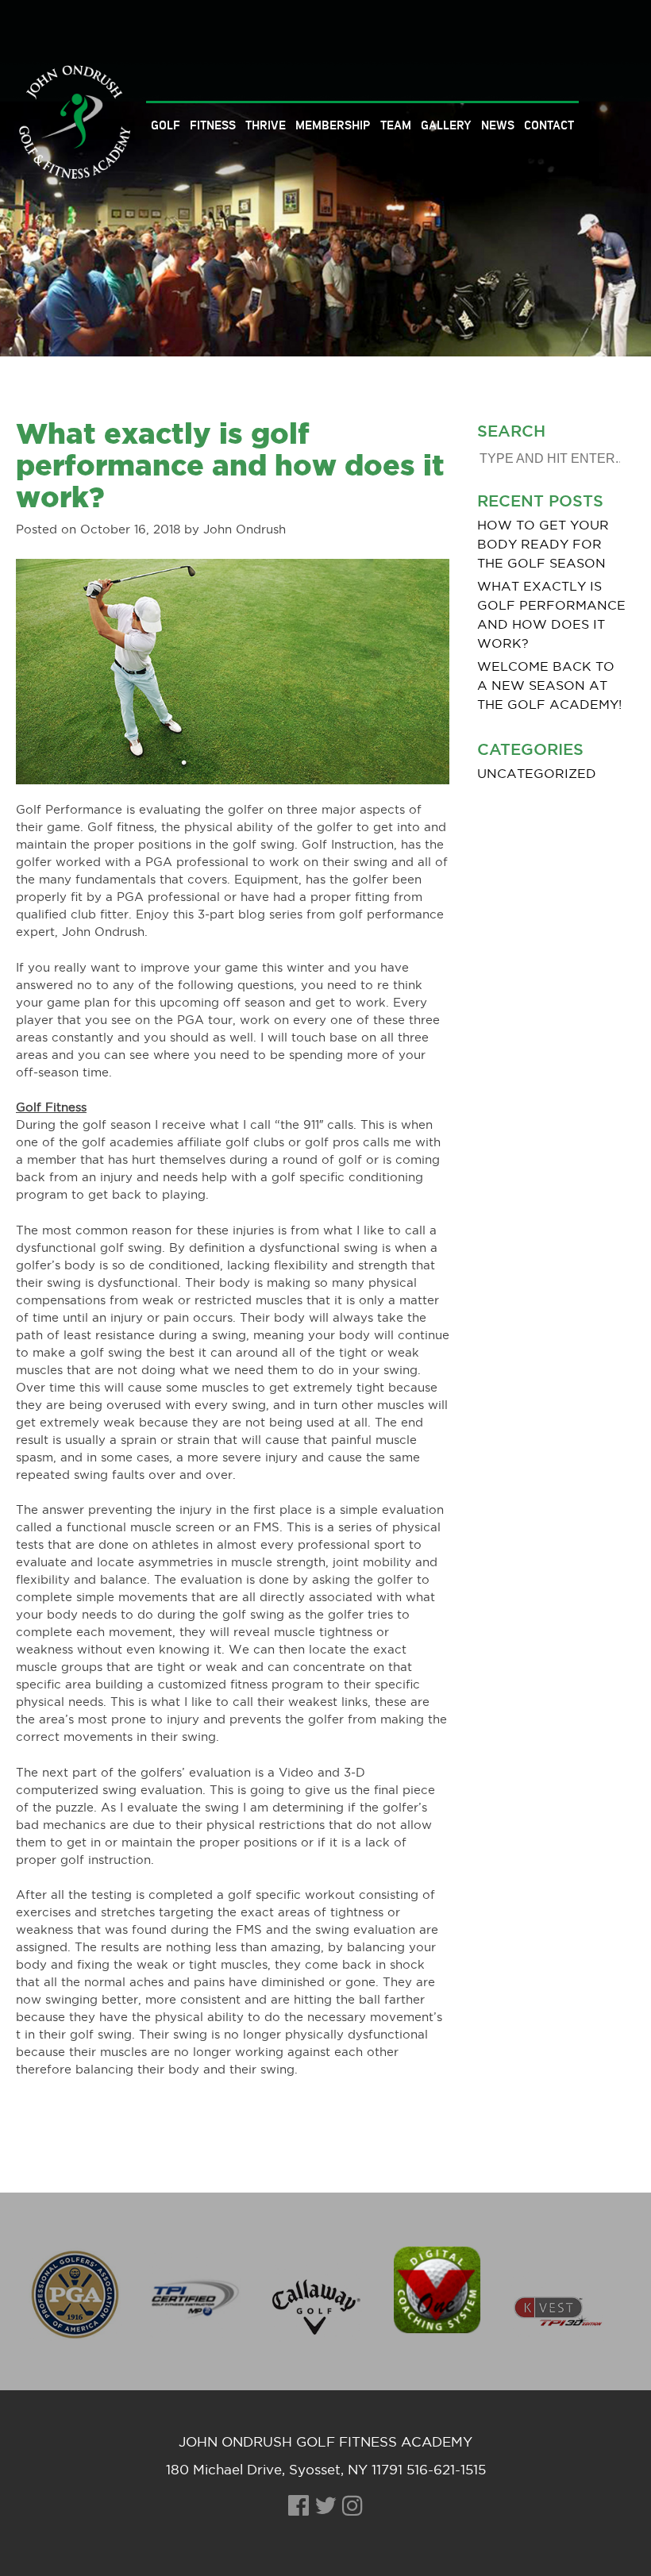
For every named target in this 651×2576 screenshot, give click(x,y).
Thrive (266, 125)
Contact (549, 125)
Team (396, 125)
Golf (166, 125)
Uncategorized (537, 774)
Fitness (213, 125)
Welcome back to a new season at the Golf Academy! (549, 686)
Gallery (446, 125)
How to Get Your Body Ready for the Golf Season (543, 545)
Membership (333, 125)
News (498, 125)
